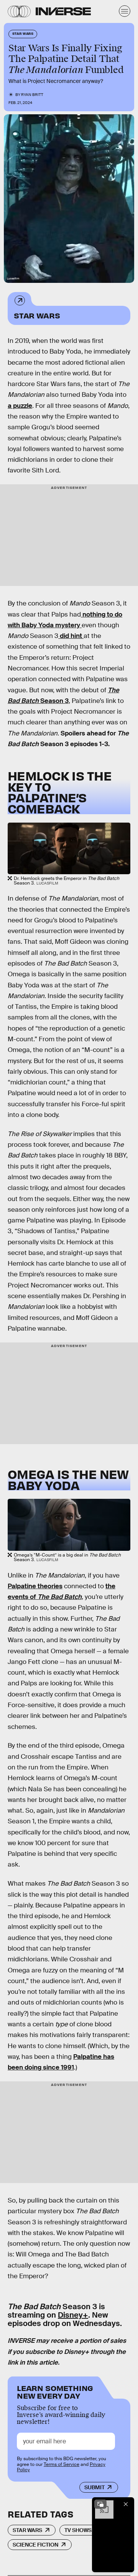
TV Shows (78, 2530)
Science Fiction (35, 2545)
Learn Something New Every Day (55, 2391)
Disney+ (73, 2315)
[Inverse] (63, 11)
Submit (94, 2487)
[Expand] (100, 2504)
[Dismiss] (126, 2504)
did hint (71, 636)
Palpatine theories (35, 1586)
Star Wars (37, 315)
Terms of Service (62, 2464)
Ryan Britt (32, 95)
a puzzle (20, 406)
